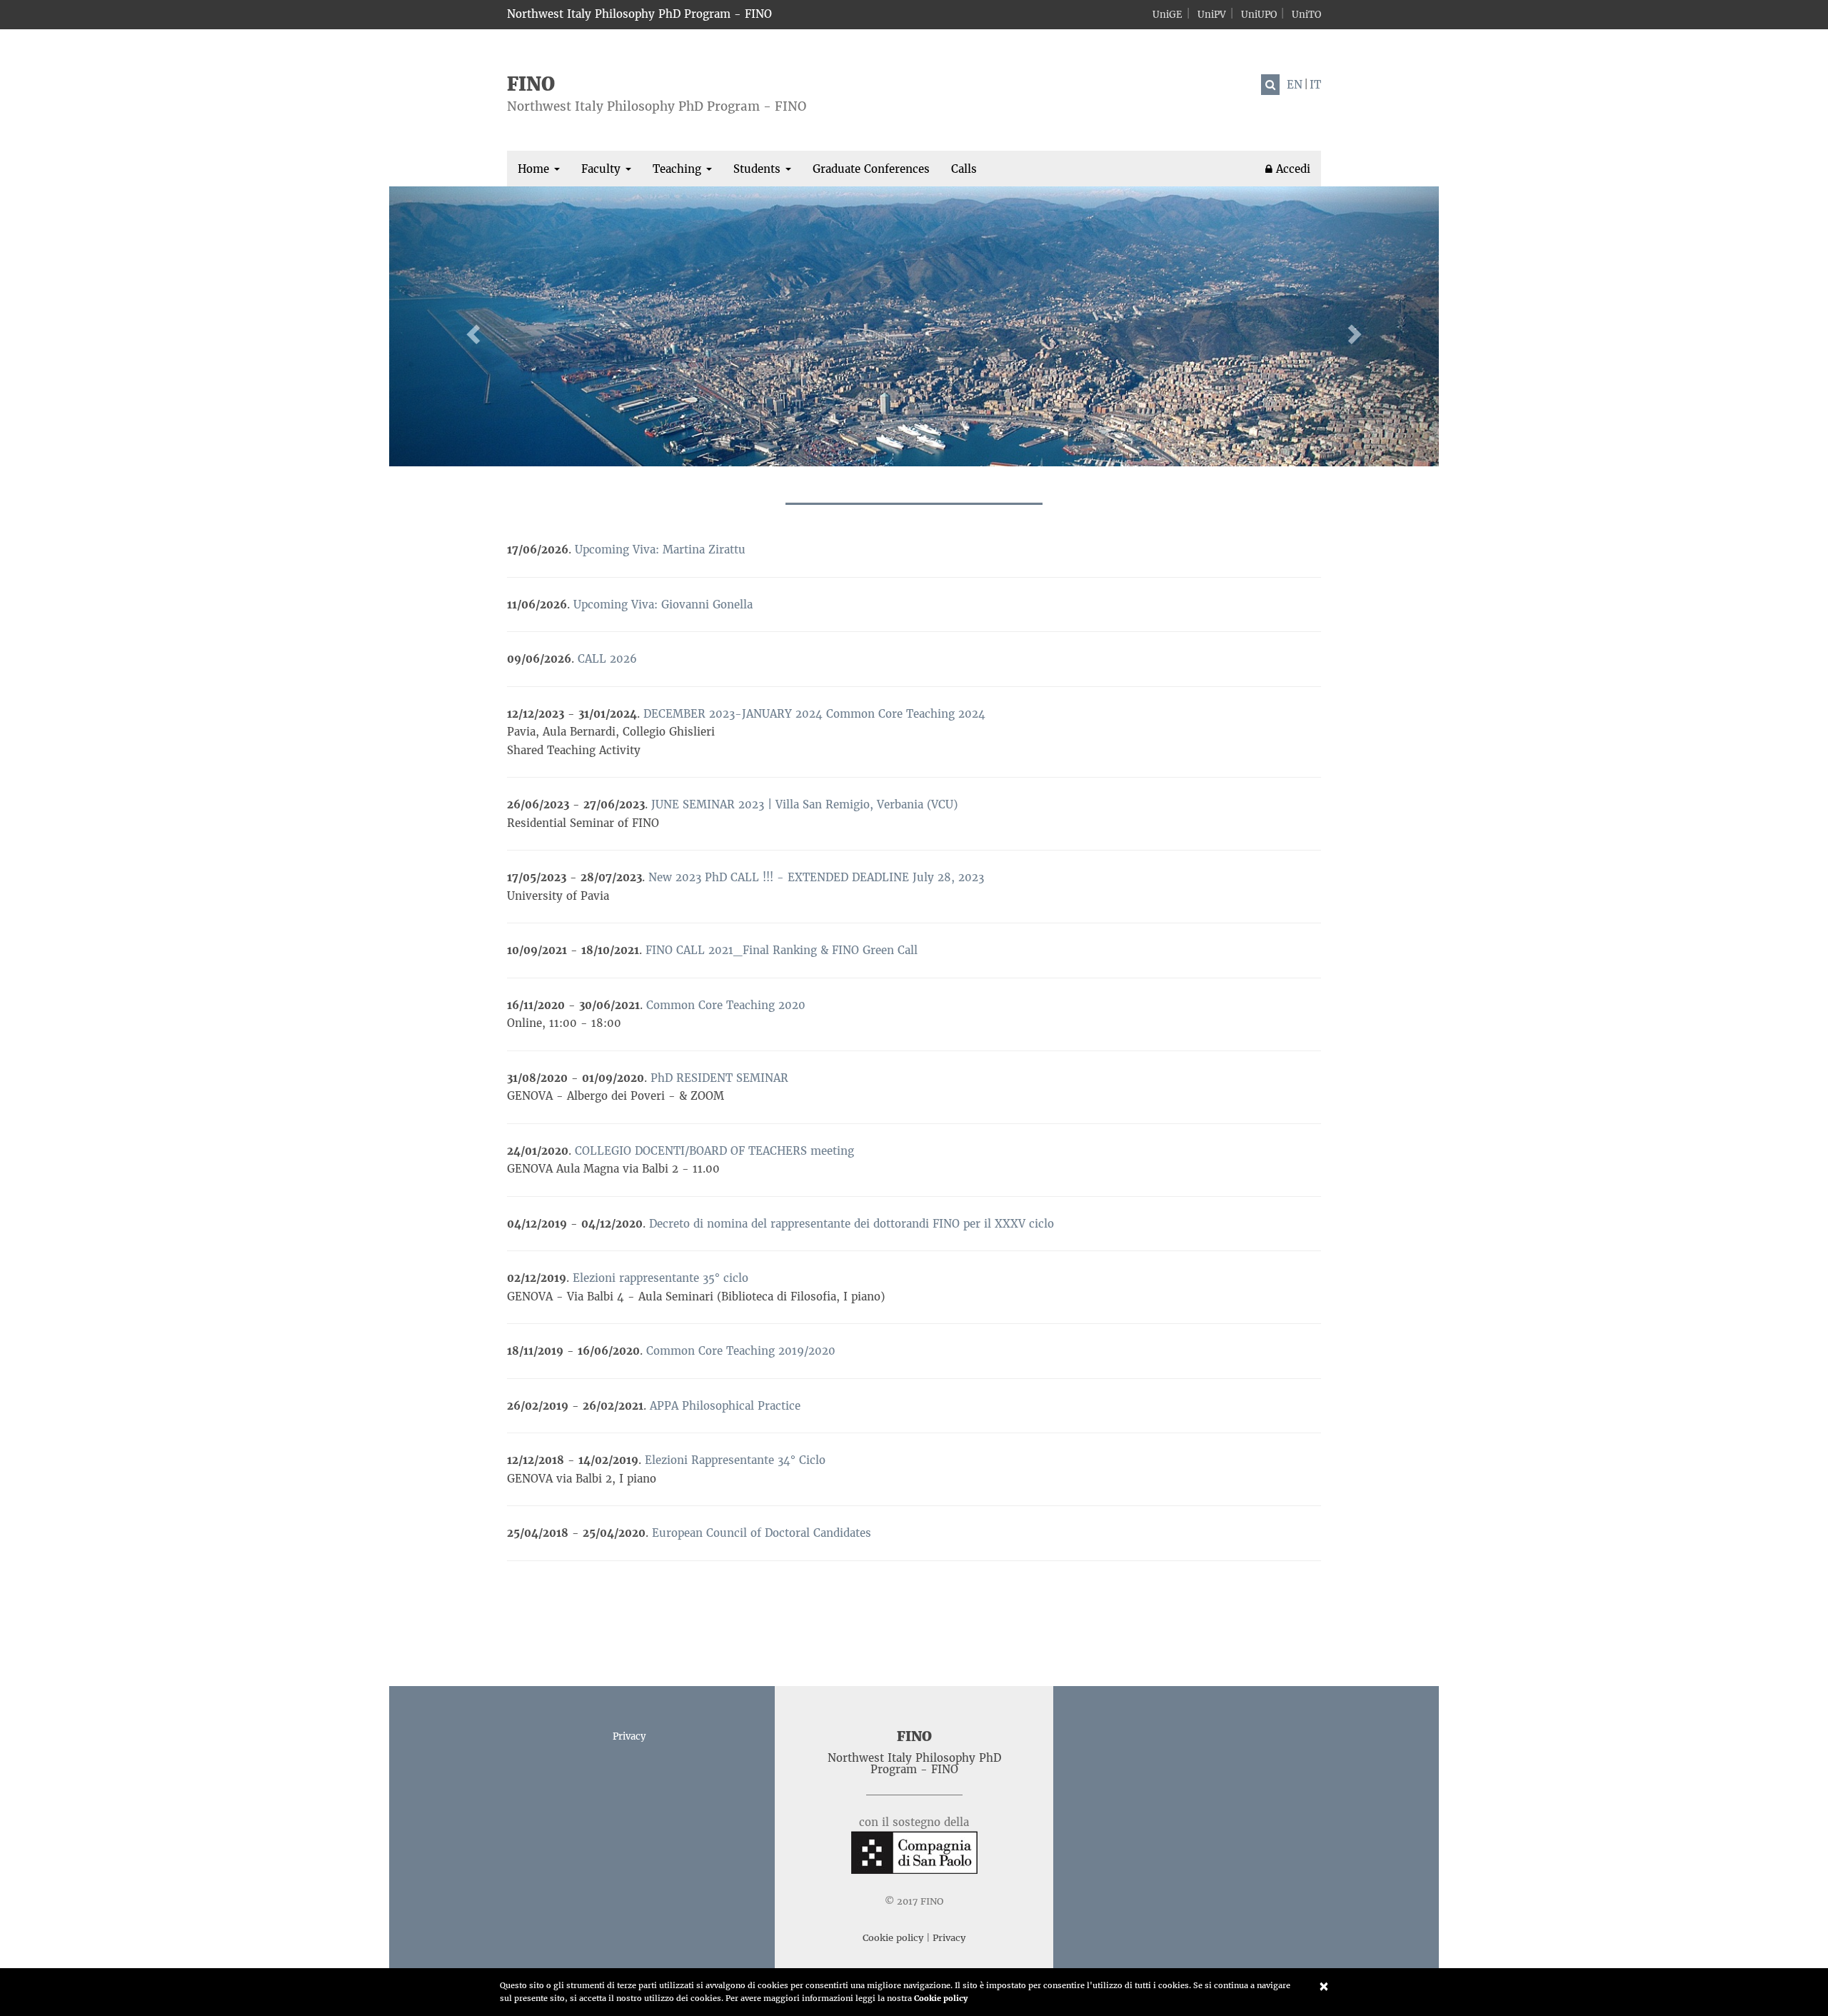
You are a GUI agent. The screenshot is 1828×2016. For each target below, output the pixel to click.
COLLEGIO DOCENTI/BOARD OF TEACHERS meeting (714, 1151)
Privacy (629, 1736)
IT (1315, 85)
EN (1295, 85)
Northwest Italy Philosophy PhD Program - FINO (639, 14)
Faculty (603, 169)
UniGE (1167, 15)
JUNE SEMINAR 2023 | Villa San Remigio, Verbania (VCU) (804, 804)
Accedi (1291, 169)
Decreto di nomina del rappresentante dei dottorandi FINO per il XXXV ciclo (852, 1224)
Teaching (679, 169)
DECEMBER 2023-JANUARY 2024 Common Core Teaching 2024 (814, 714)
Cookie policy (941, 1998)
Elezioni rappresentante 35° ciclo (661, 1278)
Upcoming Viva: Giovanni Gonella (663, 605)
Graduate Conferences (871, 169)
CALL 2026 (607, 659)
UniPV (1212, 15)
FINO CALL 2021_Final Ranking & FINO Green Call (782, 950)
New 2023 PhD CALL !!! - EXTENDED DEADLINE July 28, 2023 (816, 877)
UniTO (1306, 15)
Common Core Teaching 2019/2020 (741, 1351)
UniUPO (1259, 15)
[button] (468, 326)
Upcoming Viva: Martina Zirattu (660, 550)
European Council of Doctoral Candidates (762, 1533)
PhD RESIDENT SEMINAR (719, 1078)
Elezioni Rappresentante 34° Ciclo (735, 1460)
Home (535, 169)
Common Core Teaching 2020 (726, 1005)
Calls (964, 169)
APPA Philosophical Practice (725, 1406)
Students (759, 169)
